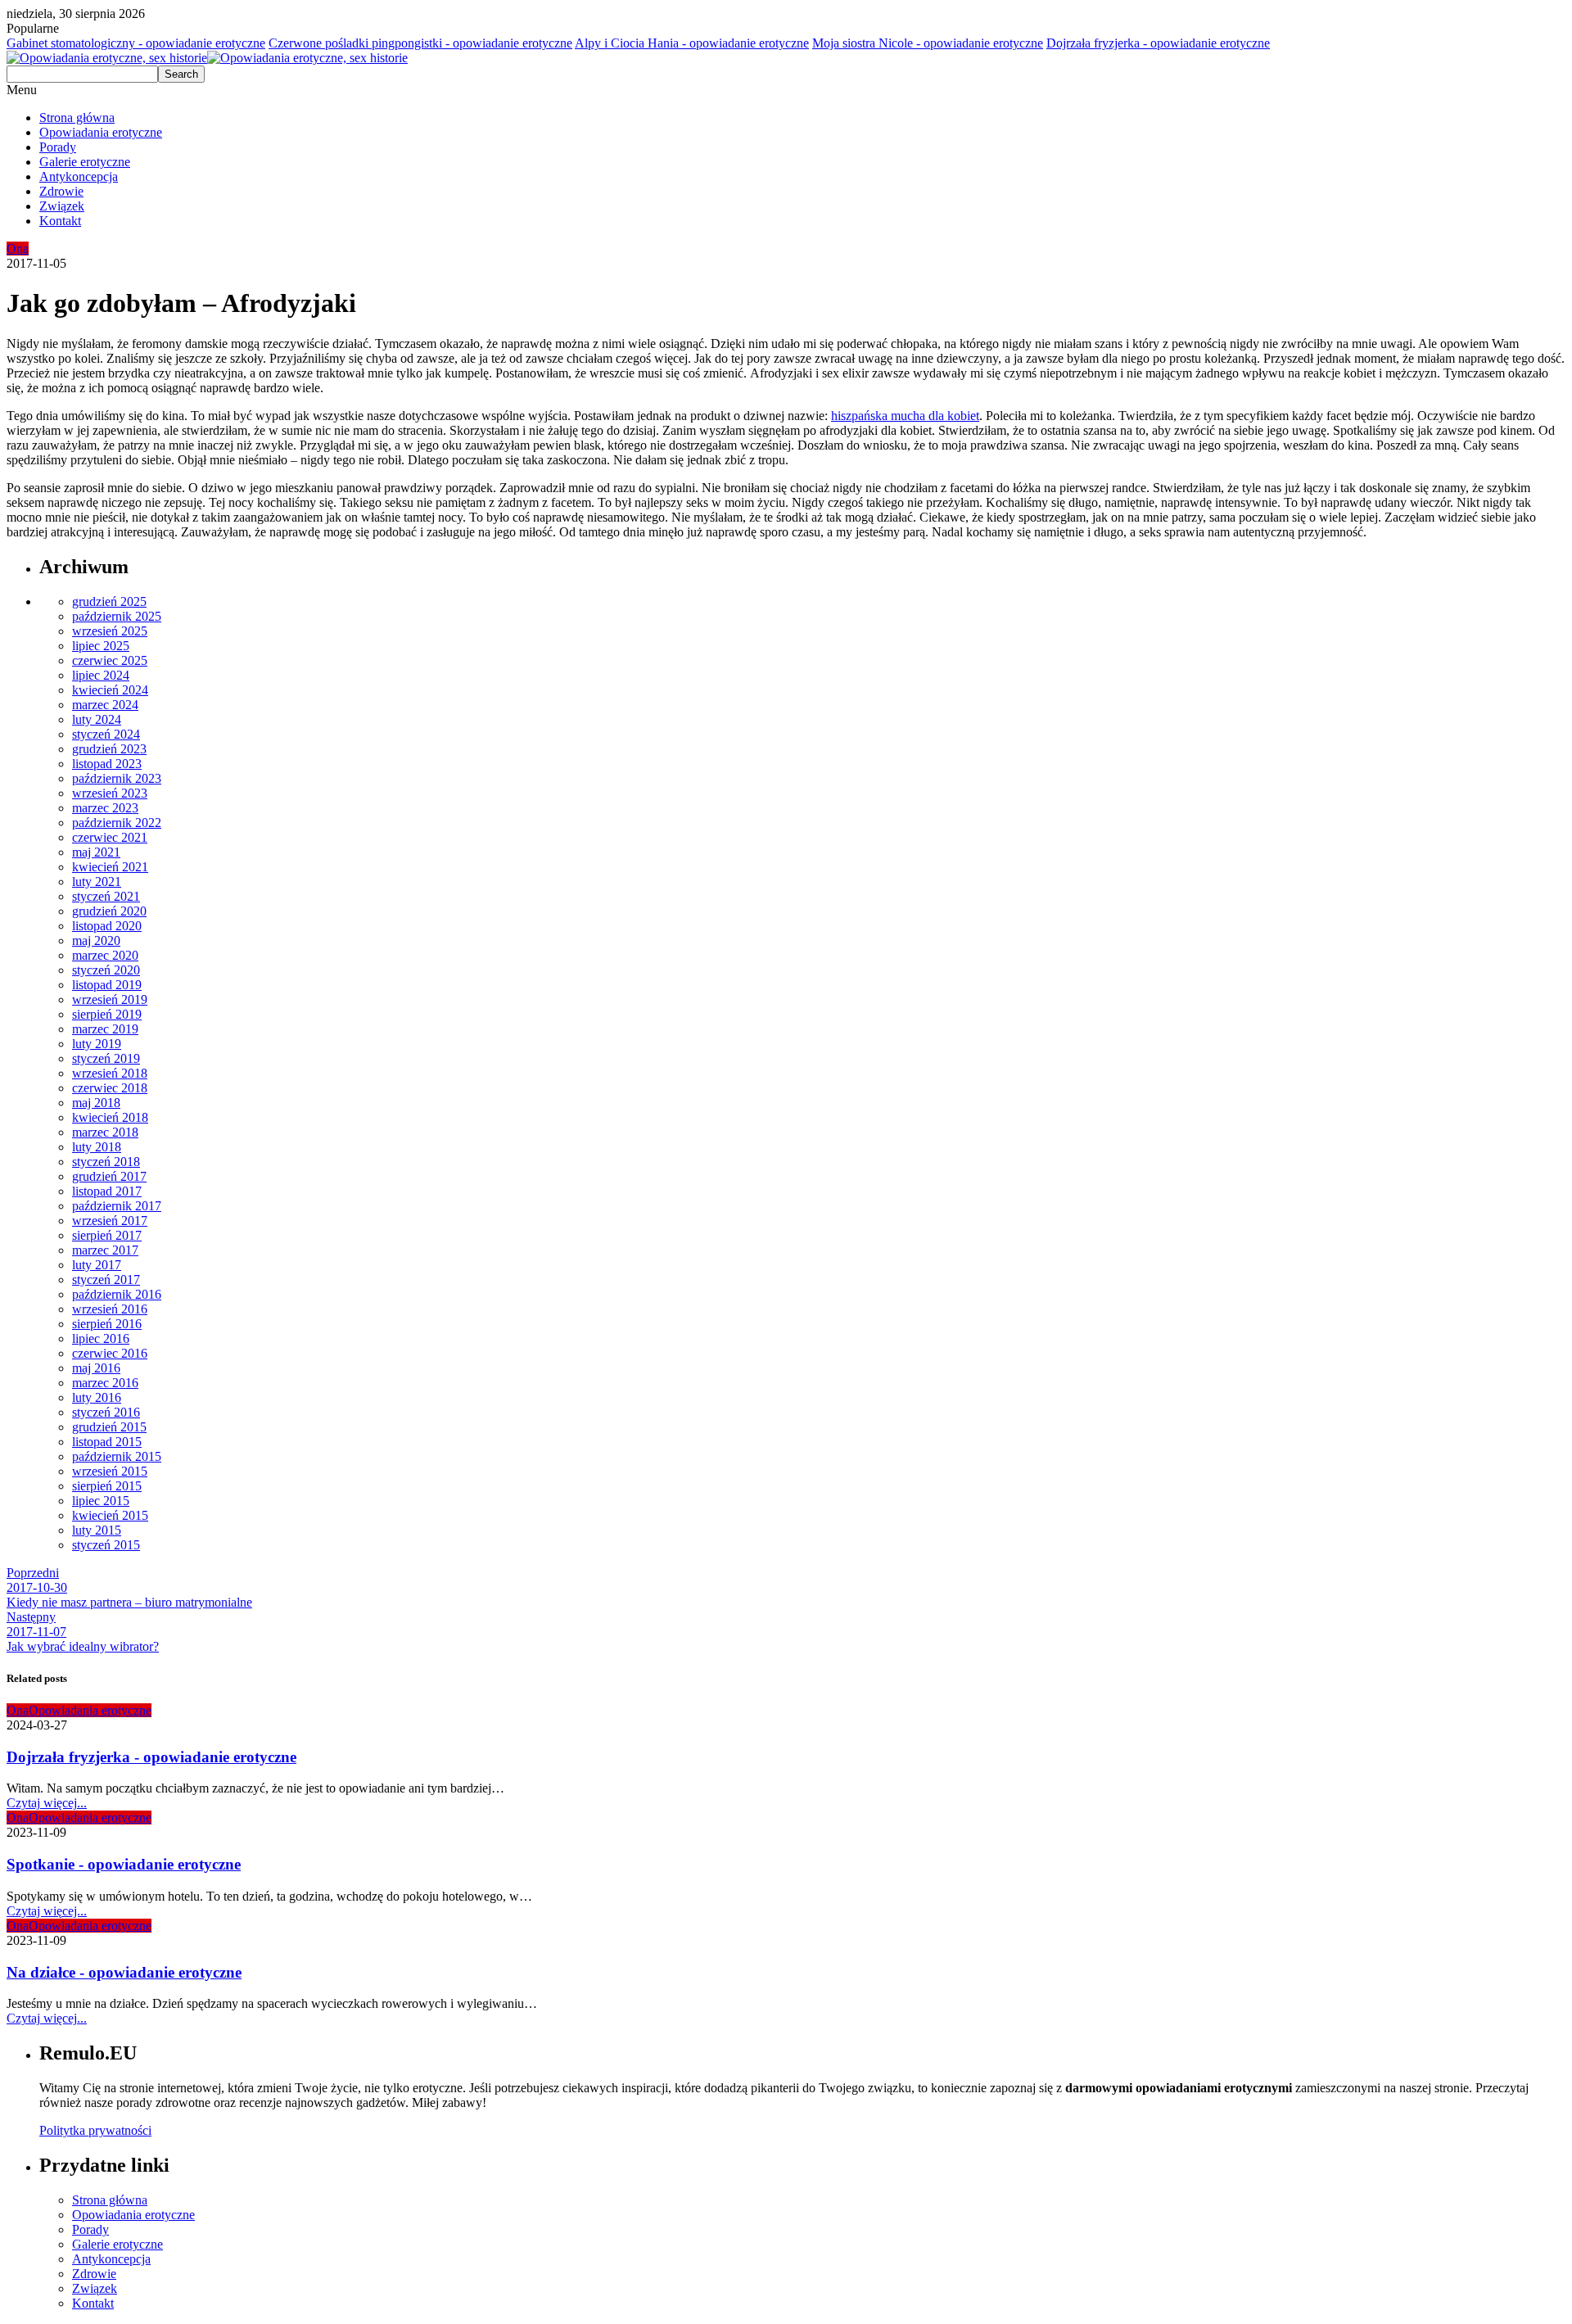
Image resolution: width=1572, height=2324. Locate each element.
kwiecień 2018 (110, 1117)
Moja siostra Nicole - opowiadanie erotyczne (928, 43)
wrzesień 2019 (110, 999)
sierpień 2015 (107, 1486)
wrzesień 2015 (110, 1471)
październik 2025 (117, 616)
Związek (62, 206)
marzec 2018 (105, 1132)
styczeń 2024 (106, 734)
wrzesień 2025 (110, 631)
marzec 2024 (105, 705)
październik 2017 (117, 1206)
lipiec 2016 (101, 1338)
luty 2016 (97, 1397)
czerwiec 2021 (110, 837)
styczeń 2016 (106, 1412)
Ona (18, 249)
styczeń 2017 (106, 1280)
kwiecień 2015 (110, 1515)
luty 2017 (97, 1265)
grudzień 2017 (109, 1176)
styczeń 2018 (106, 1162)
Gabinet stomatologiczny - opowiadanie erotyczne (136, 43)
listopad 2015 (107, 1442)
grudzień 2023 (109, 749)
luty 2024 (97, 719)
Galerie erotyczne (85, 162)
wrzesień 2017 (110, 1221)
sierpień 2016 (107, 1324)
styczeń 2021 (106, 896)
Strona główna (77, 118)
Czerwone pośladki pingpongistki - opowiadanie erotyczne (420, 43)
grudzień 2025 (109, 601)
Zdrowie (61, 191)
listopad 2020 (107, 926)
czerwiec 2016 (110, 1353)
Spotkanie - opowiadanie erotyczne (124, 1864)
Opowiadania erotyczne (101, 132)
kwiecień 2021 (110, 867)
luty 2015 (97, 1530)
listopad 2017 (107, 1191)
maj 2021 (96, 852)
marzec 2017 (105, 1250)
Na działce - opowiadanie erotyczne (124, 1972)
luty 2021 (97, 882)
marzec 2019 (105, 1029)
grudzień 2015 (109, 1427)
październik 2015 (117, 1456)
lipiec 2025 (101, 646)
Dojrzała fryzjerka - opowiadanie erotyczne (1158, 43)
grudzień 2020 (109, 911)
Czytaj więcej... (47, 1803)
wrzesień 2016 (110, 1309)
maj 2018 (96, 1103)
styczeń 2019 (106, 1058)
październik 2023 (117, 778)
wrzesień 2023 (110, 793)
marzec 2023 (105, 808)
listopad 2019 (107, 985)
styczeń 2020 (106, 970)
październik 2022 (117, 823)
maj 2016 (96, 1368)
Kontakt (60, 221)
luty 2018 (97, 1147)
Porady (58, 147)
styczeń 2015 (106, 1545)
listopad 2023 (107, 764)
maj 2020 (96, 940)
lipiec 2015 (101, 1501)
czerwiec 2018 (110, 1088)
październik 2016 (117, 1294)
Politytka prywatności (95, 2130)
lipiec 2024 (101, 675)
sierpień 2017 (107, 1235)
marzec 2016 (105, 1383)
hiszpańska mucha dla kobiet (905, 416)
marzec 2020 (105, 955)
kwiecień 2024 (110, 690)
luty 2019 (97, 1044)
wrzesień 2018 (110, 1073)
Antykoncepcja (79, 176)
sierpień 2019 (107, 1014)
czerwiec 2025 (110, 660)
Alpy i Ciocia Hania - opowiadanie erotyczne (692, 43)
